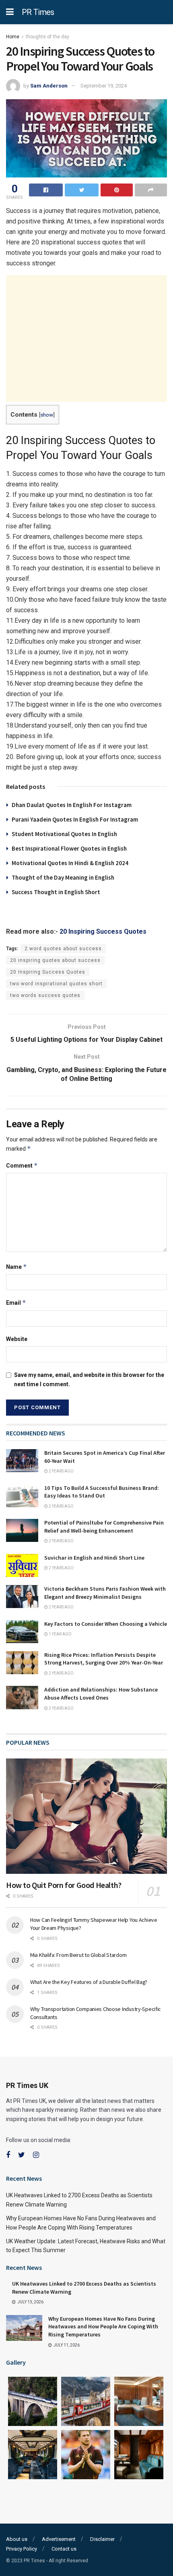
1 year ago (60, 1634)
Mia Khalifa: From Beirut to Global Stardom (78, 1955)
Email (16, 1303)
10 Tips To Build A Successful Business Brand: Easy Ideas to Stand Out (102, 1492)
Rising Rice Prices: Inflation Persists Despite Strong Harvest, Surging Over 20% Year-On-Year (104, 1659)
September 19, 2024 (104, 86)
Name (16, 1267)
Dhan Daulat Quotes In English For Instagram (72, 805)
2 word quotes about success (63, 949)
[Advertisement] (86, 338)
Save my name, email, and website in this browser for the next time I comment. (89, 1379)
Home (13, 37)
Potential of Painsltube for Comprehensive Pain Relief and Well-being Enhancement (104, 1527)
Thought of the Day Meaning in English (63, 877)
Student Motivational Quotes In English (64, 834)
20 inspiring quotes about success (55, 960)
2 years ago (61, 1471)
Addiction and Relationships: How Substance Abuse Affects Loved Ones (101, 1694)
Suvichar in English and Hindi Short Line (94, 1558)
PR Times (38, 12)
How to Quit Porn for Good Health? (64, 1885)
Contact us (64, 2549)
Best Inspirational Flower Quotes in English (69, 848)
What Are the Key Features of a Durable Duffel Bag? (89, 1982)
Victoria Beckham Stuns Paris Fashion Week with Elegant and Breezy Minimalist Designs (105, 1593)
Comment (22, 1165)
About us (17, 2539)
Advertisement (59, 2539)
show (47, 415)
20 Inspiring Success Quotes (103, 931)
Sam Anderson (49, 86)
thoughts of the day (47, 37)
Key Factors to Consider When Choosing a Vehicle (106, 1624)
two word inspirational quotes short (56, 984)
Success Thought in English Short (56, 892)
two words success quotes (45, 995)
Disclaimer (102, 2539)
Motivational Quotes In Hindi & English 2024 (70, 863)
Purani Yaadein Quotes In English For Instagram (75, 819)
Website (17, 1339)
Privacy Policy (22, 2549)
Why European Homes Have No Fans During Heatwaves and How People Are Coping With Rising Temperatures (103, 2327)
